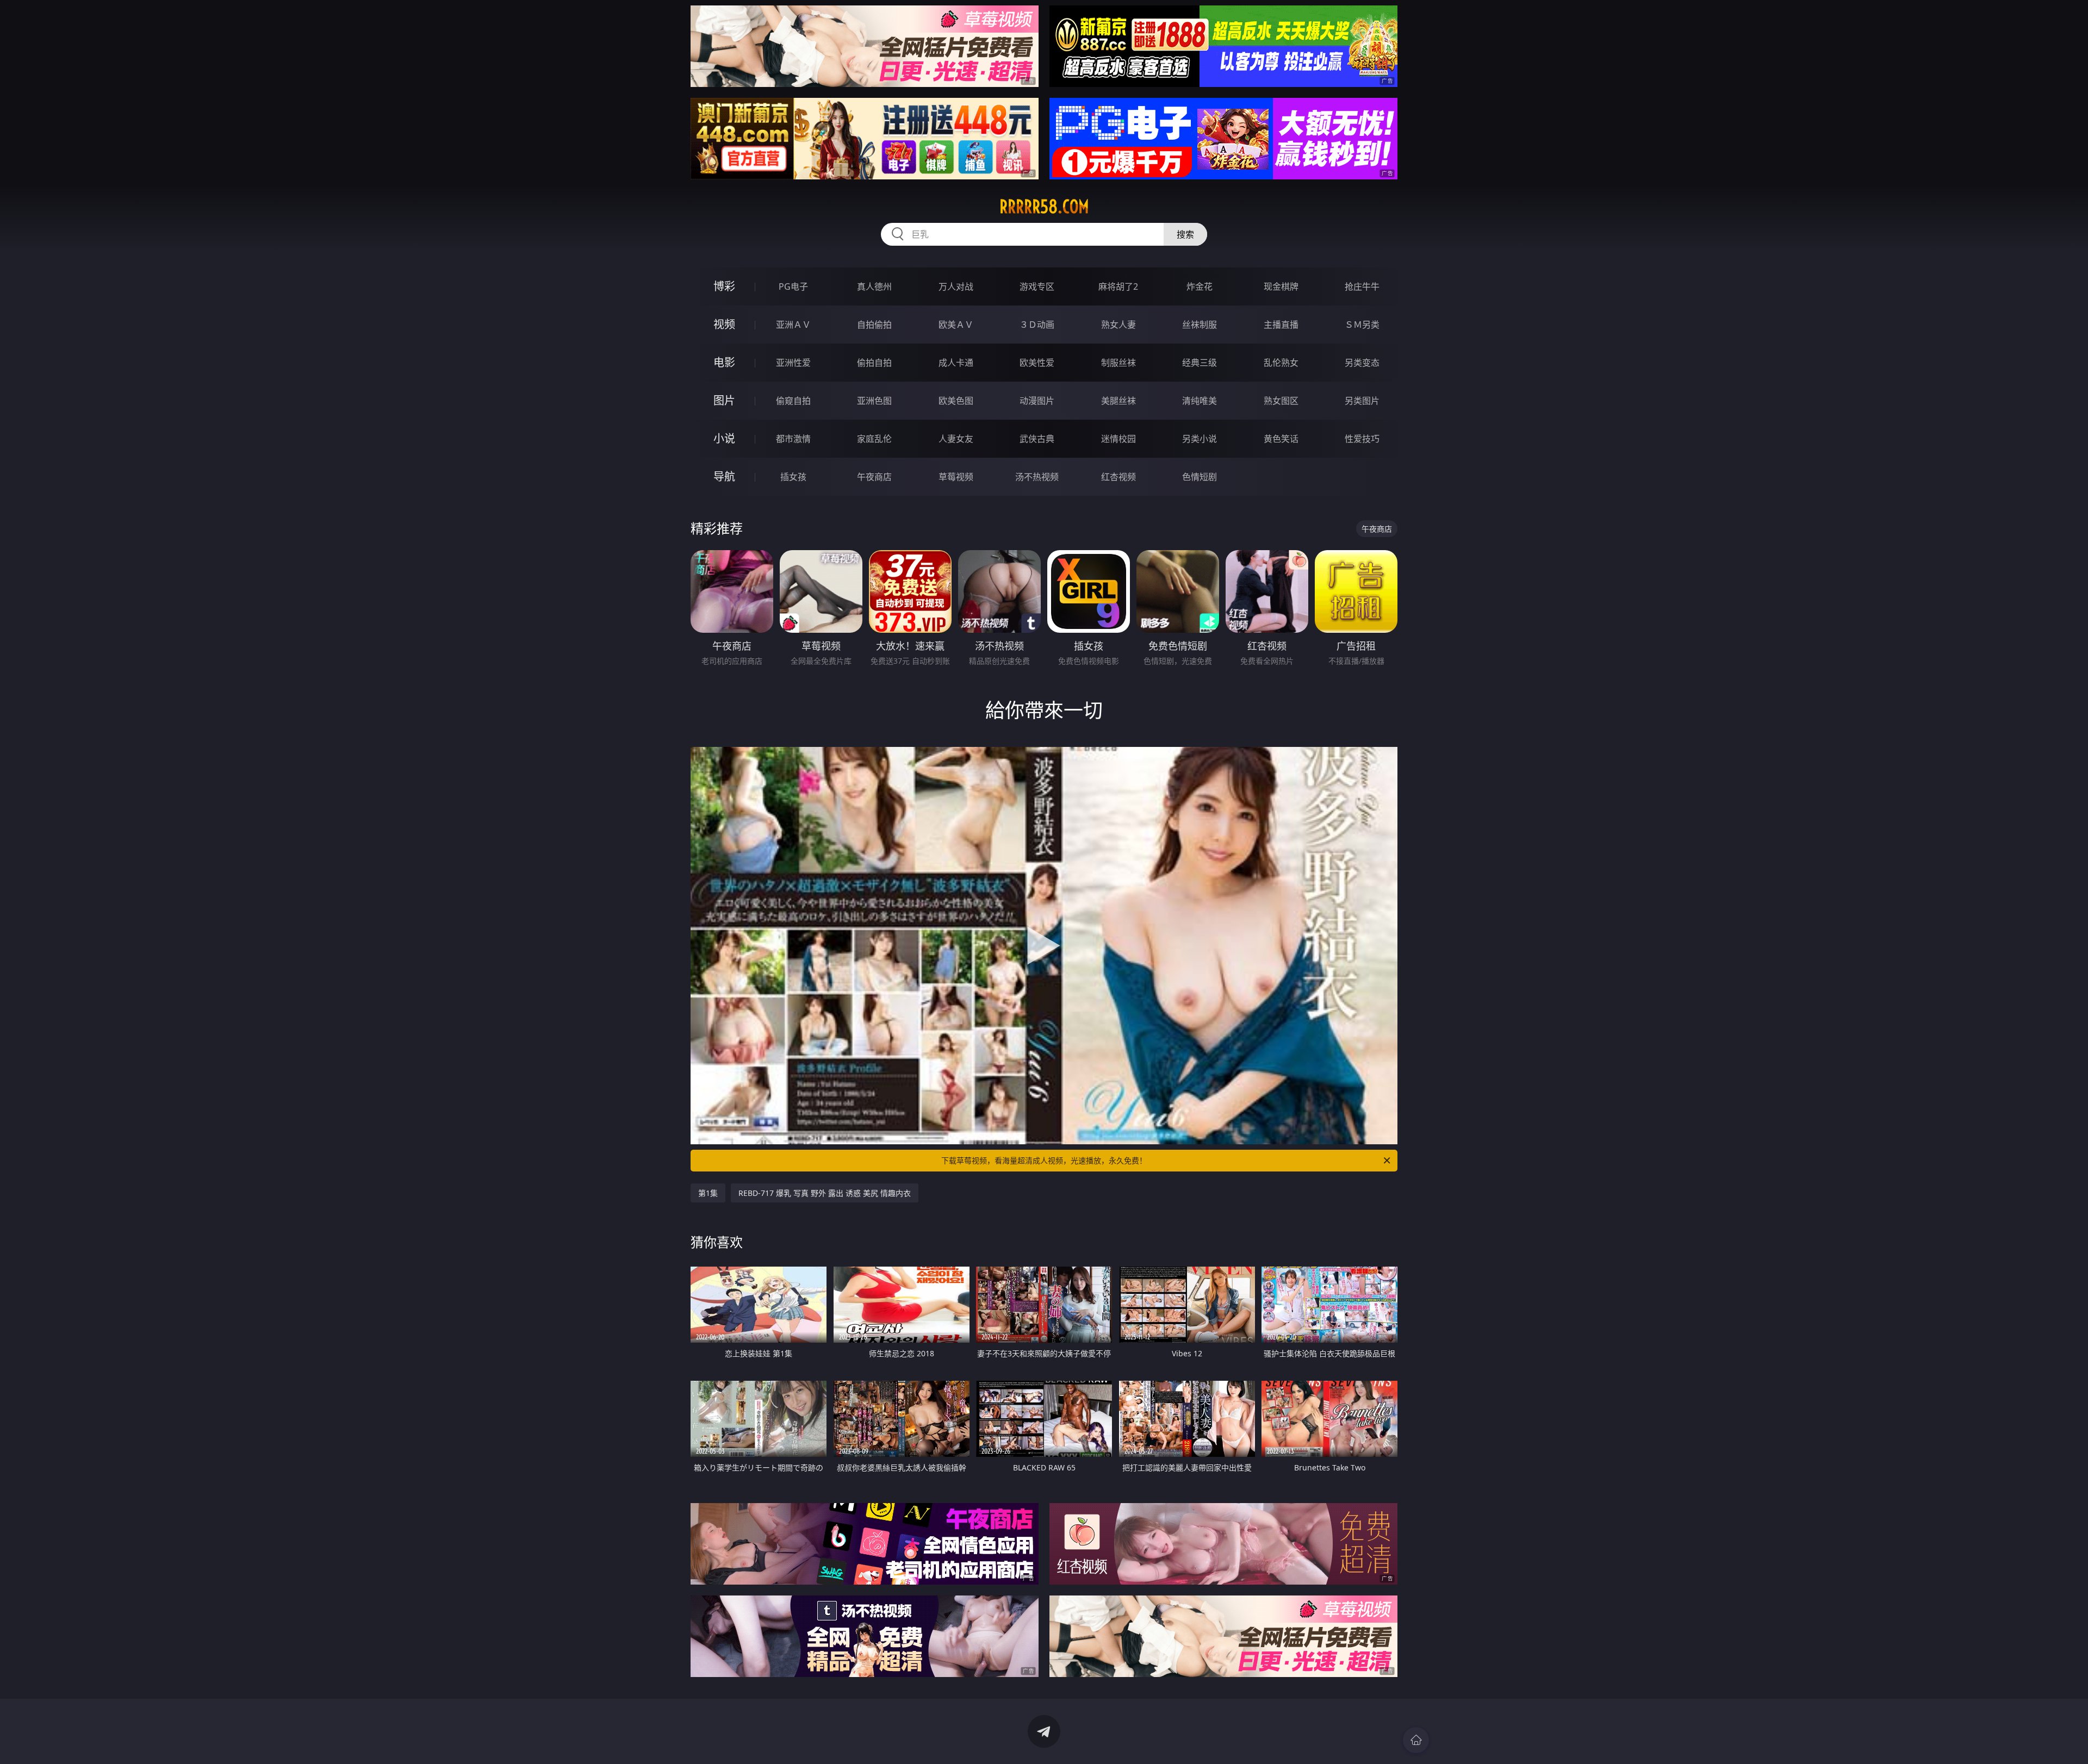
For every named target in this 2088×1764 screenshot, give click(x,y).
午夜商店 (874, 477)
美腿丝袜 (1118, 401)
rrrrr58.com (1044, 207)
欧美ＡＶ (956, 325)
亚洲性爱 (793, 363)
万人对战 (956, 286)
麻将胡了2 (1118, 286)
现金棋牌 (1281, 286)
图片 (724, 400)
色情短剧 (1200, 477)
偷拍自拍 (874, 363)
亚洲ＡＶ (793, 325)
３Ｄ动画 (1037, 325)
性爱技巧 (1362, 439)
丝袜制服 (1200, 325)
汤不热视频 (1037, 477)
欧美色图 (956, 401)
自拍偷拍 (874, 325)
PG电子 (793, 286)
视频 (724, 324)
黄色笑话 (1281, 439)
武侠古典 (1037, 439)
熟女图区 (1281, 401)
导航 (724, 476)
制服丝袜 (1118, 363)
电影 (724, 362)
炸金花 (1200, 286)
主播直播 (1281, 325)
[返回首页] (1416, 1740)
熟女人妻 (1118, 325)
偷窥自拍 (793, 401)
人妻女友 (956, 439)
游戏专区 (1037, 286)
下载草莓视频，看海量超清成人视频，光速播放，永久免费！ (1044, 1160)
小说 (724, 438)
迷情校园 (1118, 439)
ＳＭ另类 (1362, 325)
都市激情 (793, 439)
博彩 (724, 286)
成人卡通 (956, 363)
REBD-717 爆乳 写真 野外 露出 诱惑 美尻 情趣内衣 (825, 1193)
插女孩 (793, 477)
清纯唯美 (1200, 401)
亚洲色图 (874, 401)
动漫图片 (1037, 401)
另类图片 (1362, 401)
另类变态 (1362, 363)
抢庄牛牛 (1362, 286)
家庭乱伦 (874, 439)
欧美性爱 (1037, 363)
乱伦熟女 (1281, 363)
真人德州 (874, 286)
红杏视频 (1118, 477)
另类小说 (1200, 439)
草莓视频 (956, 477)
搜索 (1185, 234)
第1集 (708, 1193)
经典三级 (1200, 363)
